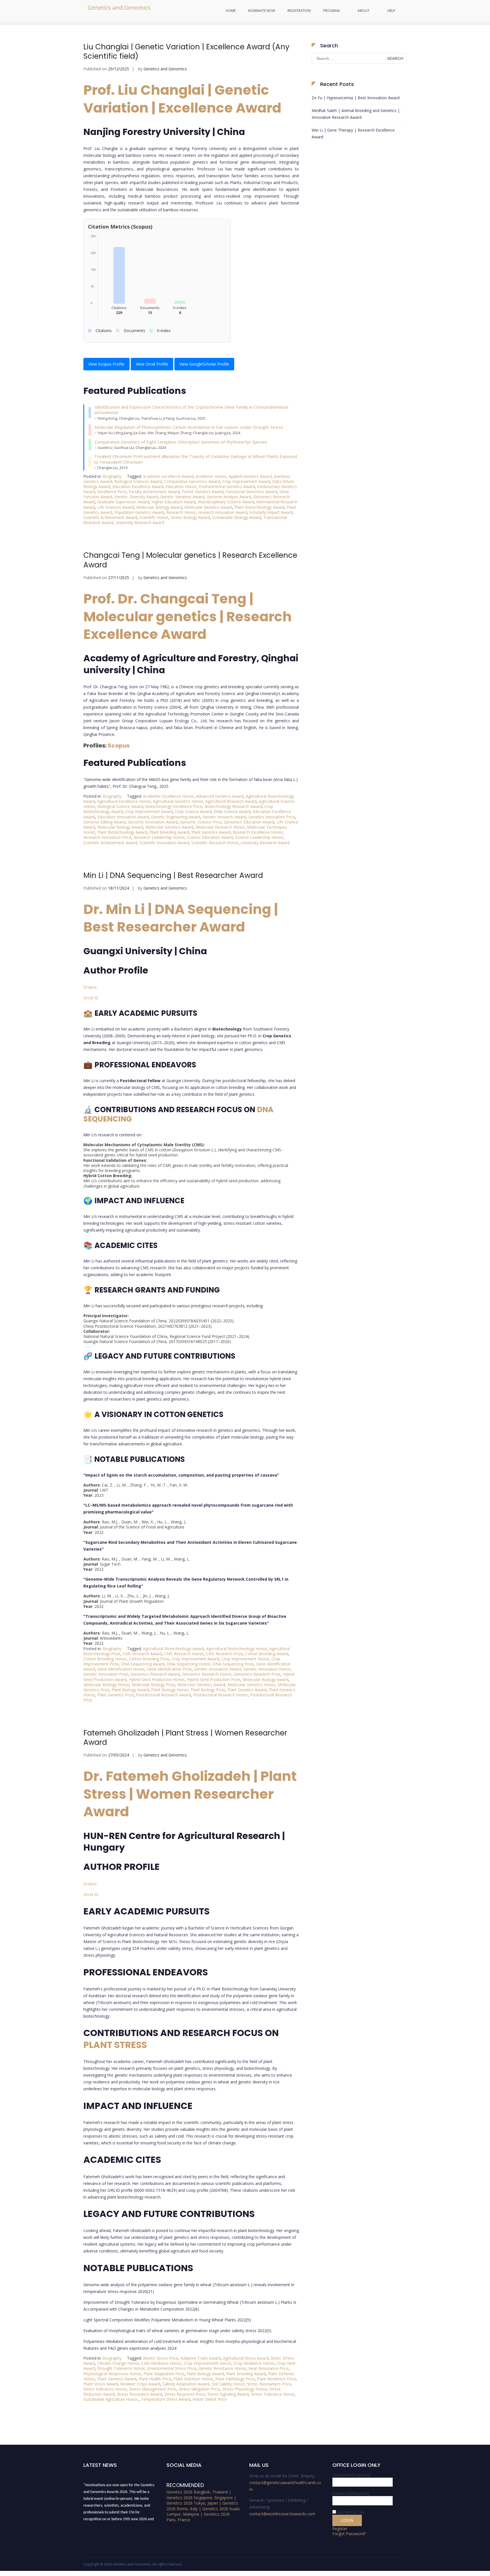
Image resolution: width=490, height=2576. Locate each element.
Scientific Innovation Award (164, 843)
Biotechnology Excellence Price (174, 806)
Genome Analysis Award (229, 497)
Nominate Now (262, 11)
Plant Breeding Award (169, 832)
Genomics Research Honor (207, 1674)
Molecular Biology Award (159, 507)
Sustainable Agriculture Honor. (111, 2399)
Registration (299, 11)
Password (351, 2493)
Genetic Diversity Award (136, 497)
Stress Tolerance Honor (273, 2394)
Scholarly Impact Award (271, 512)
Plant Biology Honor (170, 1690)
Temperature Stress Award (166, 2399)
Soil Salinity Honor (228, 2384)
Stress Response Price (185, 2394)
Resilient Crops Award (140, 2384)
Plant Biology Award (130, 1690)
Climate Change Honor (118, 2363)
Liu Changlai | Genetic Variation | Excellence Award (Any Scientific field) (186, 52)
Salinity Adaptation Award (186, 2384)
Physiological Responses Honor (112, 2374)
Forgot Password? (349, 2534)
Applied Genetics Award (250, 476)
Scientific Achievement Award (110, 517)
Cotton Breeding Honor (105, 1659)
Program (331, 11)
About (364, 11)
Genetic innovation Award (217, 1669)
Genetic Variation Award (182, 497)
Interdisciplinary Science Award (226, 502)
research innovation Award (223, 512)
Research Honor (181, 512)
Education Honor (181, 486)
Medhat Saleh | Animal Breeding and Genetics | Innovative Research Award (356, 114)
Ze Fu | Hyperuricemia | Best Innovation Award (356, 98)
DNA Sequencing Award (143, 1664)
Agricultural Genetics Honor (178, 801)
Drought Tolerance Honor (121, 2368)
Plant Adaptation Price (164, 2374)
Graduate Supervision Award (123, 502)
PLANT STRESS (115, 2045)
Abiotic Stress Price (160, 2358)
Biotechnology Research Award (233, 806)
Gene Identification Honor (121, 1669)
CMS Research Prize (224, 1654)
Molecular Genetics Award (208, 507)
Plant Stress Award (101, 2384)
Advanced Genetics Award (220, 796)
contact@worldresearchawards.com (282, 2514)
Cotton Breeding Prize (149, 1659)
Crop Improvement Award (246, 481)
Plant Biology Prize (208, 1690)
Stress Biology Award (190, 517)
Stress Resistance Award (139, 2394)
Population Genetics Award (139, 512)
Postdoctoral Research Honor (220, 1695)
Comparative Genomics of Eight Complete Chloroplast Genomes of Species (181, 442)
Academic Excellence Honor (168, 796)
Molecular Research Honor (220, 827)
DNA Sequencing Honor (189, 1664)
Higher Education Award (173, 502)
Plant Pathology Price (235, 2379)
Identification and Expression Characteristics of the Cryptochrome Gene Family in (191, 410)
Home (231, 11)
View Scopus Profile (106, 364)
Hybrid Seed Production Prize (214, 1679)
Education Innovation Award (123, 817)
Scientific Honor (154, 517)
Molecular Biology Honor (106, 1685)
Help (391, 11)
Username (351, 2475)
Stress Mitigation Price (199, 2389)
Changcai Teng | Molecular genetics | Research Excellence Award (190, 560)
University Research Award (140, 522)
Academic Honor (211, 476)
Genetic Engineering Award (176, 817)
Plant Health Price (155, 2379)
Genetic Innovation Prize (106, 1674)
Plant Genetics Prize (116, 1695)
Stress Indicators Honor (105, 2389)
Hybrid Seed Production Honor (157, 1679)
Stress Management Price (153, 2389)
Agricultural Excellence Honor (124, 801)
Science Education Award (210, 837)
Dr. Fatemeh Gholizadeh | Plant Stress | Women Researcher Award (190, 1794)
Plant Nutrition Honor (193, 2379)
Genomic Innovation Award (153, 822)
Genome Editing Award (104, 822)
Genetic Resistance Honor (222, 2368)
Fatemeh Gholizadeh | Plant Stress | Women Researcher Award (185, 1738)
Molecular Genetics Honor (251, 1685)
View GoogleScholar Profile (204, 364)
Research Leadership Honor (159, 837)
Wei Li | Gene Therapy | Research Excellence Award (353, 133)
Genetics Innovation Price (272, 817)
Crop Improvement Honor (245, 1659)
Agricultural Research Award (231, 801)
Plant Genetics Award (211, 832)
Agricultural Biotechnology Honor (237, 1649)
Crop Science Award (193, 811)
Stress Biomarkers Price (269, 2384)
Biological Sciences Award (138, 481)
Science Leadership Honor (259, 837)
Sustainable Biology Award (236, 517)
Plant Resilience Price (276, 2379)
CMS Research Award (142, 1654)
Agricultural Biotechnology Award (173, 1649)
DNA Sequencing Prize (233, 1664)
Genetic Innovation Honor (267, 1669)
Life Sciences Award (116, 507)
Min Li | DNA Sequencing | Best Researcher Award (173, 875)
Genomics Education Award (249, 822)
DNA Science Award (232, 811)
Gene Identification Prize (169, 1669)
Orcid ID (91, 998)
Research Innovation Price (107, 837)
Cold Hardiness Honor (161, 2363)
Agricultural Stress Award (246, 2358)
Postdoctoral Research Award (163, 1695)
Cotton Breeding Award (267, 1654)
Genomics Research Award (155, 1674)
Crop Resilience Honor (254, 2363)
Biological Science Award (120, 806)
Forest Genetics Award (203, 492)
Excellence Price (112, 492)
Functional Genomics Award (251, 492)
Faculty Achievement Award (154, 492)
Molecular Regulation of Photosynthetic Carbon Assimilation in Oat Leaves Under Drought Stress (189, 427)
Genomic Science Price (201, 822)
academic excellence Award (168, 476)
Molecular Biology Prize (153, 1685)
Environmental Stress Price (172, 2368)
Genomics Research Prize (257, 1674)
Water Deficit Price (210, 2399)
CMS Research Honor (184, 1654)
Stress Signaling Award (228, 2394)
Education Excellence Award (138, 486)
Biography (112, 476)
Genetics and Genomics (119, 8)
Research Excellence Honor (258, 832)
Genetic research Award (224, 817)
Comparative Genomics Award (192, 481)
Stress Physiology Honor (245, 2389)
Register (340, 2529)
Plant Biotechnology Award (259, 507)
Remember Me (351, 2512)
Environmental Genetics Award (227, 486)
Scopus (119, 746)
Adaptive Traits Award (200, 2358)
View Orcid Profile (152, 364)
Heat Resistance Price (268, 2368)
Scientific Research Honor (215, 843)
